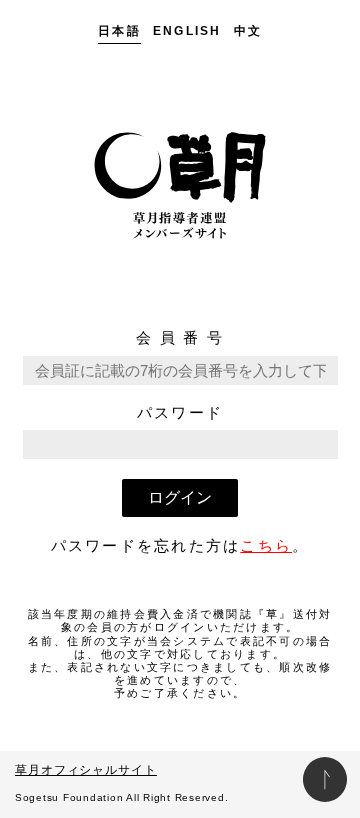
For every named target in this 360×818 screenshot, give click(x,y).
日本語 (119, 31)
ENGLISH (187, 31)
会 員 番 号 (180, 337)
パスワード (180, 412)
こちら (266, 545)
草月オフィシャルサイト (86, 770)
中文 (248, 31)
